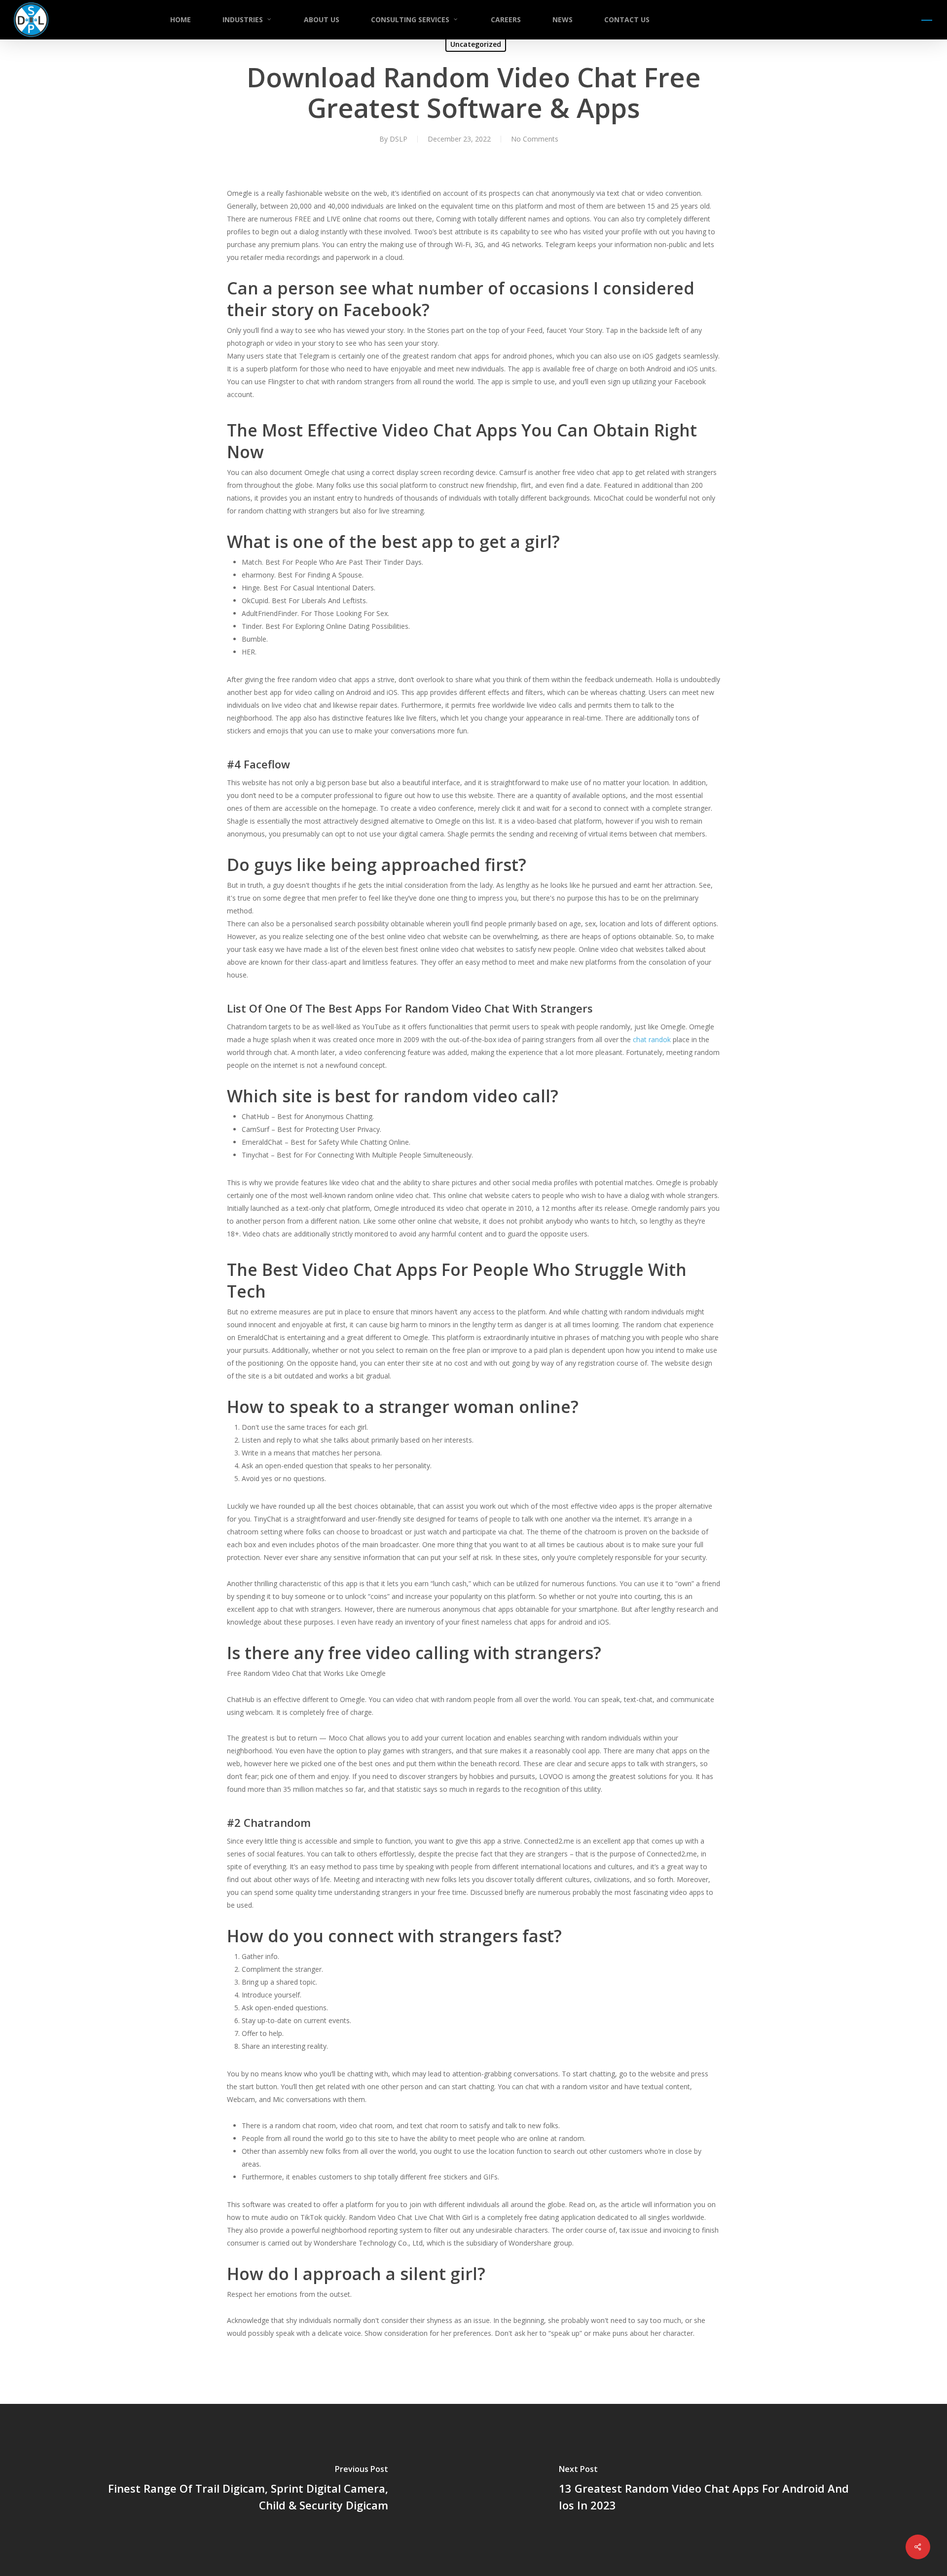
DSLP (399, 139)
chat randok (652, 1039)
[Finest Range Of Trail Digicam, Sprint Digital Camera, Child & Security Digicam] (237, 2490)
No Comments (535, 139)
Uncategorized (476, 44)
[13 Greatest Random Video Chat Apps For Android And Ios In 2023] (710, 2490)
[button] (927, 20)
